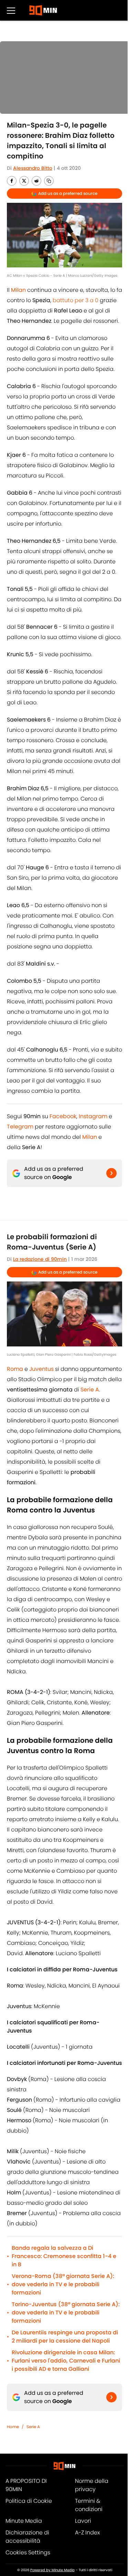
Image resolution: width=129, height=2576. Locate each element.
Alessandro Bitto (33, 168)
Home (13, 2427)
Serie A (33, 2427)
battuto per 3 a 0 (76, 300)
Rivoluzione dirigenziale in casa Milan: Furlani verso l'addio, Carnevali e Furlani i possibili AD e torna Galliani (66, 2361)
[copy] (49, 181)
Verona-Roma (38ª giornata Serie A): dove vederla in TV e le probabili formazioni (63, 2284)
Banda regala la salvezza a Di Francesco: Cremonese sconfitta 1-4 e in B (64, 2256)
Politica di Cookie (29, 2501)
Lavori (83, 2521)
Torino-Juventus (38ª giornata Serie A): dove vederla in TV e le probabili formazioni (66, 2313)
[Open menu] (11, 10)
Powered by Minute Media (52, 2570)
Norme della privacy (92, 2485)
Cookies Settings (28, 2552)
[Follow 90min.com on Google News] (111, 1173)
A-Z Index (87, 2533)
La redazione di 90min (40, 1259)
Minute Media (24, 2521)
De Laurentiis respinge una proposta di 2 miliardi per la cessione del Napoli (65, 2337)
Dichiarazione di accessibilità (27, 2537)
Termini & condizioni (89, 2505)
